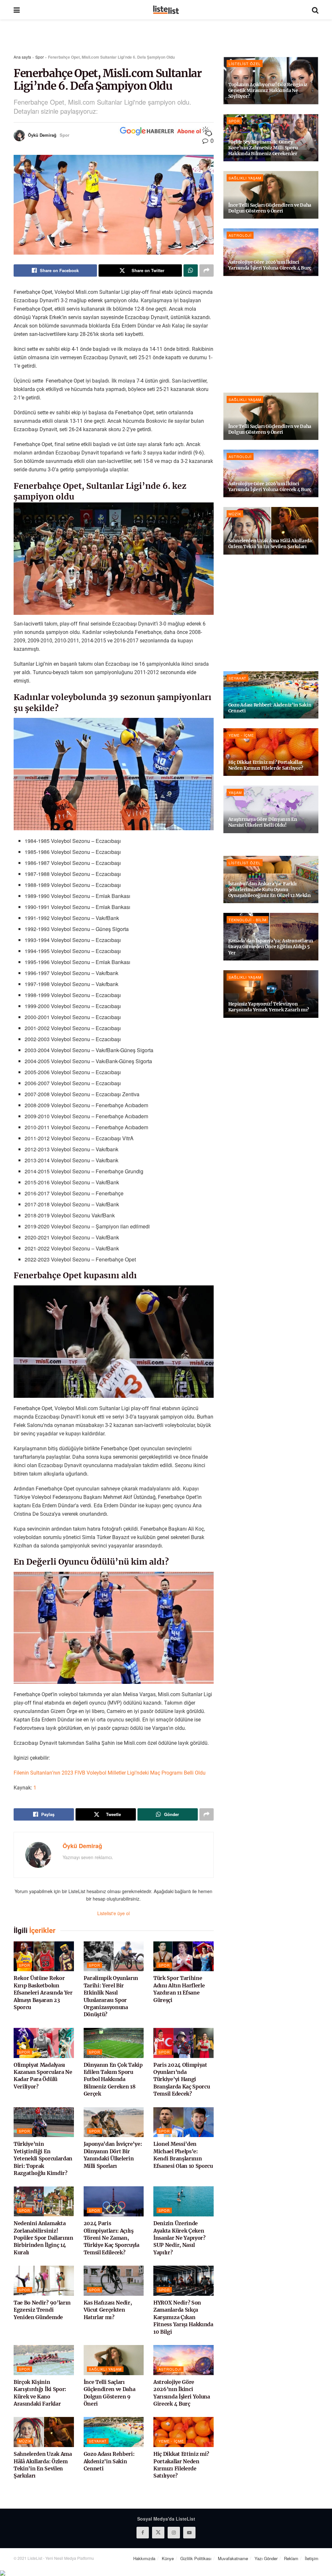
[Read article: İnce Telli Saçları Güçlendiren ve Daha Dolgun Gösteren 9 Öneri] (114, 2360)
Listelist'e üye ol (113, 1913)
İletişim (312, 2558)
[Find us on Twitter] (158, 2533)
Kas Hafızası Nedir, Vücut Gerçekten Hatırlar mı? (108, 2310)
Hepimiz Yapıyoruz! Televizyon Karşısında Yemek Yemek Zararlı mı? (269, 1007)
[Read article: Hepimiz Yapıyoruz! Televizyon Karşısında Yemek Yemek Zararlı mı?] (271, 994)
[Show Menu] (17, 10)
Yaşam (235, 792)
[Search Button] (315, 10)
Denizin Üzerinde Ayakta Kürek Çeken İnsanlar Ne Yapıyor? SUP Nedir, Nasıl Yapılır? (179, 2238)
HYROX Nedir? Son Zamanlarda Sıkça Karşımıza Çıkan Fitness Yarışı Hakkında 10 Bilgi (183, 2317)
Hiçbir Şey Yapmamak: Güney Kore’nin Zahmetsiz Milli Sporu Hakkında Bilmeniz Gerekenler (263, 148)
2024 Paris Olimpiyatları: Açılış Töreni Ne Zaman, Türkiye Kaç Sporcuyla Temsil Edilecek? (112, 2238)
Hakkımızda (144, 2558)
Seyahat (98, 2441)
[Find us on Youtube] (189, 2533)
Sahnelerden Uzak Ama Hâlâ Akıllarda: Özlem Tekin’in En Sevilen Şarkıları (271, 544)
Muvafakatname (233, 2558)
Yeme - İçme (171, 2441)
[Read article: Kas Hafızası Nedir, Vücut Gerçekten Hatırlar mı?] (114, 2281)
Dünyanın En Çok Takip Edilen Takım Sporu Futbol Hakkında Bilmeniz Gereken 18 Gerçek (113, 2079)
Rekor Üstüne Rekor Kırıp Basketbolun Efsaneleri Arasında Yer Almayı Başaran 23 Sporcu (43, 1993)
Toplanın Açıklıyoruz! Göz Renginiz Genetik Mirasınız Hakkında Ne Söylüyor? (268, 90)
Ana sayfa (22, 57)
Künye (168, 2558)
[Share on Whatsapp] (191, 270)
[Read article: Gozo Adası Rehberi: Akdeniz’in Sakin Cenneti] (114, 2432)
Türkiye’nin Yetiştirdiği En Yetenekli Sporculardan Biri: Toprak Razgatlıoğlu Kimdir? (43, 2158)
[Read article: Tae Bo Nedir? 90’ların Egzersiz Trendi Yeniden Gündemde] (44, 2281)
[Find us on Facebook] (143, 2533)
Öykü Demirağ (42, 135)
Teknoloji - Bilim (248, 920)
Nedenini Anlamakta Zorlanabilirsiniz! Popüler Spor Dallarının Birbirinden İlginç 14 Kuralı (43, 2238)
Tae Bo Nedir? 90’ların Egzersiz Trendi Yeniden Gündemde (42, 2310)
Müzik (25, 2441)
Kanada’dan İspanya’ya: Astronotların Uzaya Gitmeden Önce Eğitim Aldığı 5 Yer (271, 947)
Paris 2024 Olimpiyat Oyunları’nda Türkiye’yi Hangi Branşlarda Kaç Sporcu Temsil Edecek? (182, 2079)
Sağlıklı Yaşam (105, 2369)
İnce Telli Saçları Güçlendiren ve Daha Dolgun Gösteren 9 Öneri (270, 208)
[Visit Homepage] (166, 10)
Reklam (291, 2558)
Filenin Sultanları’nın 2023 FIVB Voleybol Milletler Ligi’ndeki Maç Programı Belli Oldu (110, 1773)
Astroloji (170, 2369)
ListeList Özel (245, 63)
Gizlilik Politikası (196, 2558)
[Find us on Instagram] (174, 2533)
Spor (40, 57)
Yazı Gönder (266, 2558)
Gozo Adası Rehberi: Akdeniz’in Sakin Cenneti (109, 2461)
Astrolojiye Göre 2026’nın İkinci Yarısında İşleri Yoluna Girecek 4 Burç (270, 265)
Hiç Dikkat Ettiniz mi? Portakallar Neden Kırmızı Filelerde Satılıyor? (266, 765)
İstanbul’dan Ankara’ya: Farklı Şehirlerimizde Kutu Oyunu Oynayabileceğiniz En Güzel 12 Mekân (270, 890)
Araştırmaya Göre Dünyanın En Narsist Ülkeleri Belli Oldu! (263, 822)
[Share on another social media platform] (207, 270)
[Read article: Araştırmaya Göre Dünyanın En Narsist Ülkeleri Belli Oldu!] (271, 809)
